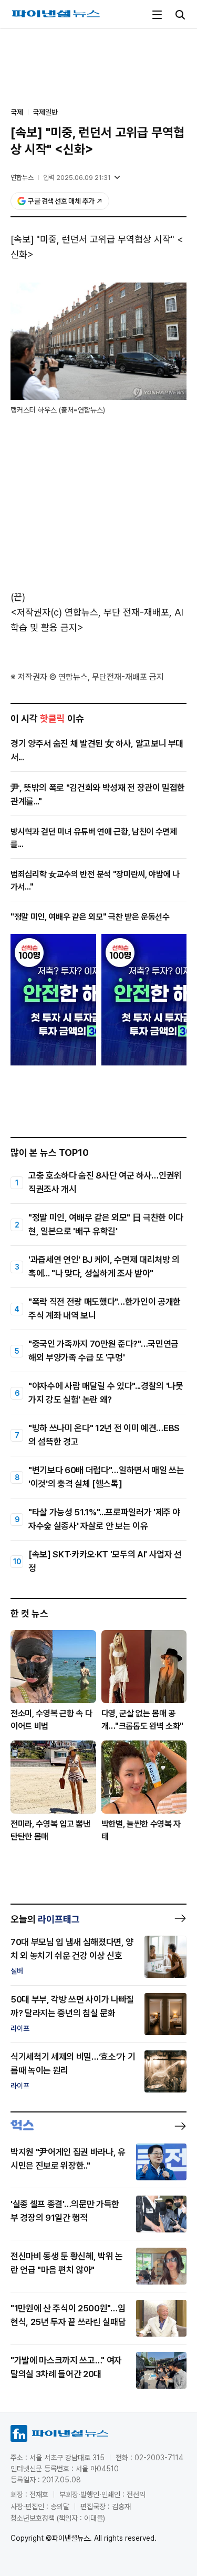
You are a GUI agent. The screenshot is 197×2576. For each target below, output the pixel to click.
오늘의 (45, 1919)
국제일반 (45, 112)
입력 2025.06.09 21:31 (77, 178)
